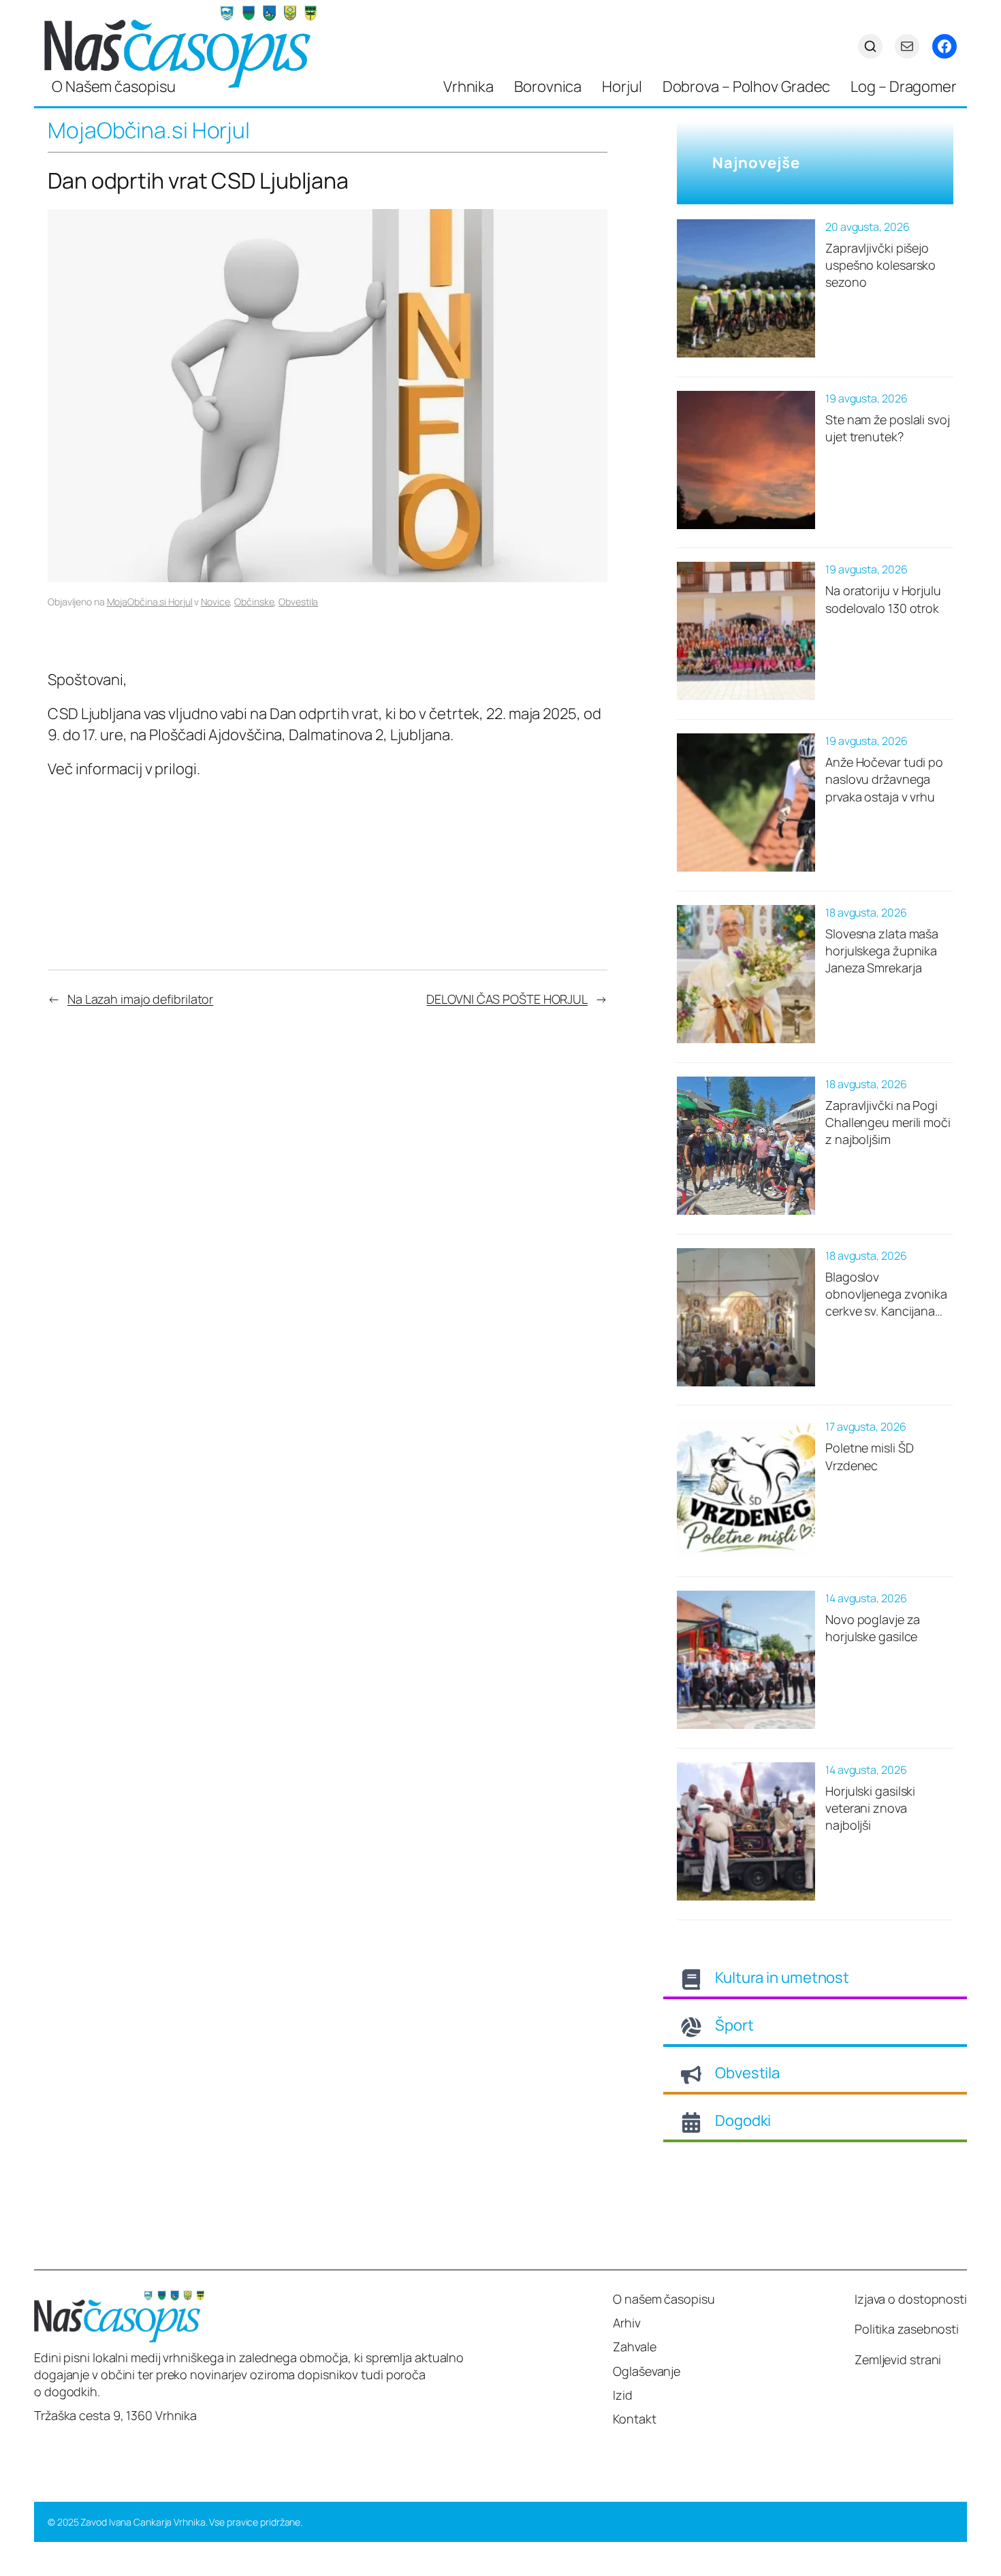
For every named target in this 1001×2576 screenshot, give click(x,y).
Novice (215, 602)
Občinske (254, 602)
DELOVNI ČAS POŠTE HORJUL (507, 999)
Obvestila (298, 602)
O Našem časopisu (113, 86)
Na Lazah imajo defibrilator (140, 999)
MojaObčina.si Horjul (150, 602)
